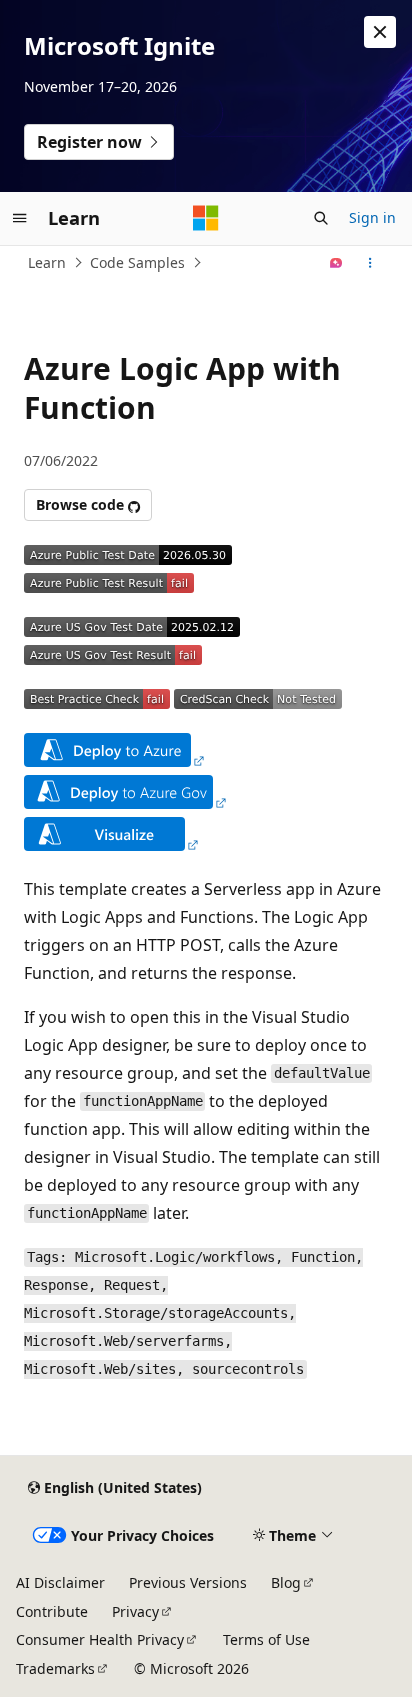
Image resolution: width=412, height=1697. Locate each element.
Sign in (372, 217)
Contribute (52, 1611)
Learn (47, 262)
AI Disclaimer (60, 1582)
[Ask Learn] (336, 263)
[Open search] (321, 218)
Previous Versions (188, 1582)
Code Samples (137, 262)
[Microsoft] (206, 218)
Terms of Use (266, 1639)
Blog (286, 1582)
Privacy (135, 1611)
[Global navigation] (20, 218)
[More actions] (370, 263)
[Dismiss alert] (380, 32)
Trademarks (55, 1668)
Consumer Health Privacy (100, 1639)
